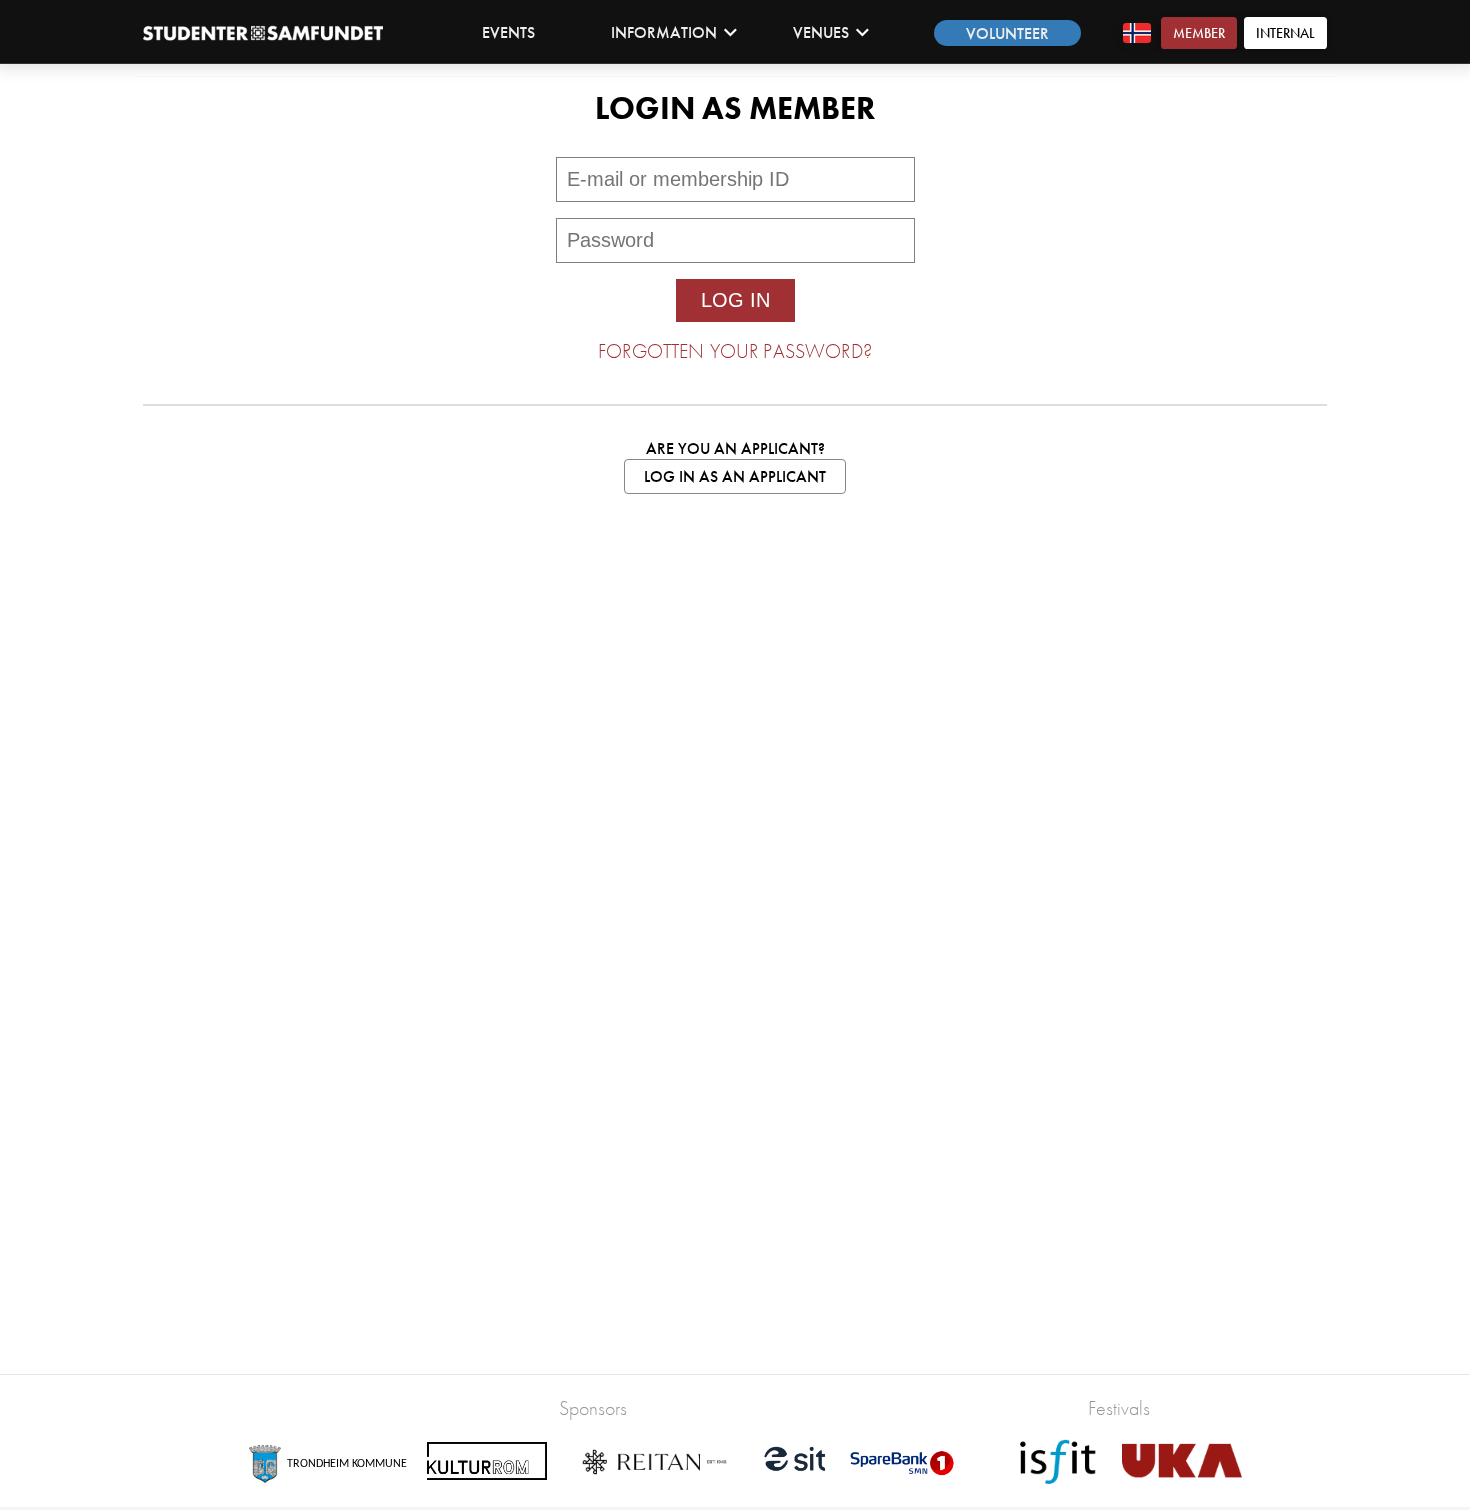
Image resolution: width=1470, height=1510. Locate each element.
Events (508, 32)
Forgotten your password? (735, 351)
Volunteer (1007, 33)
